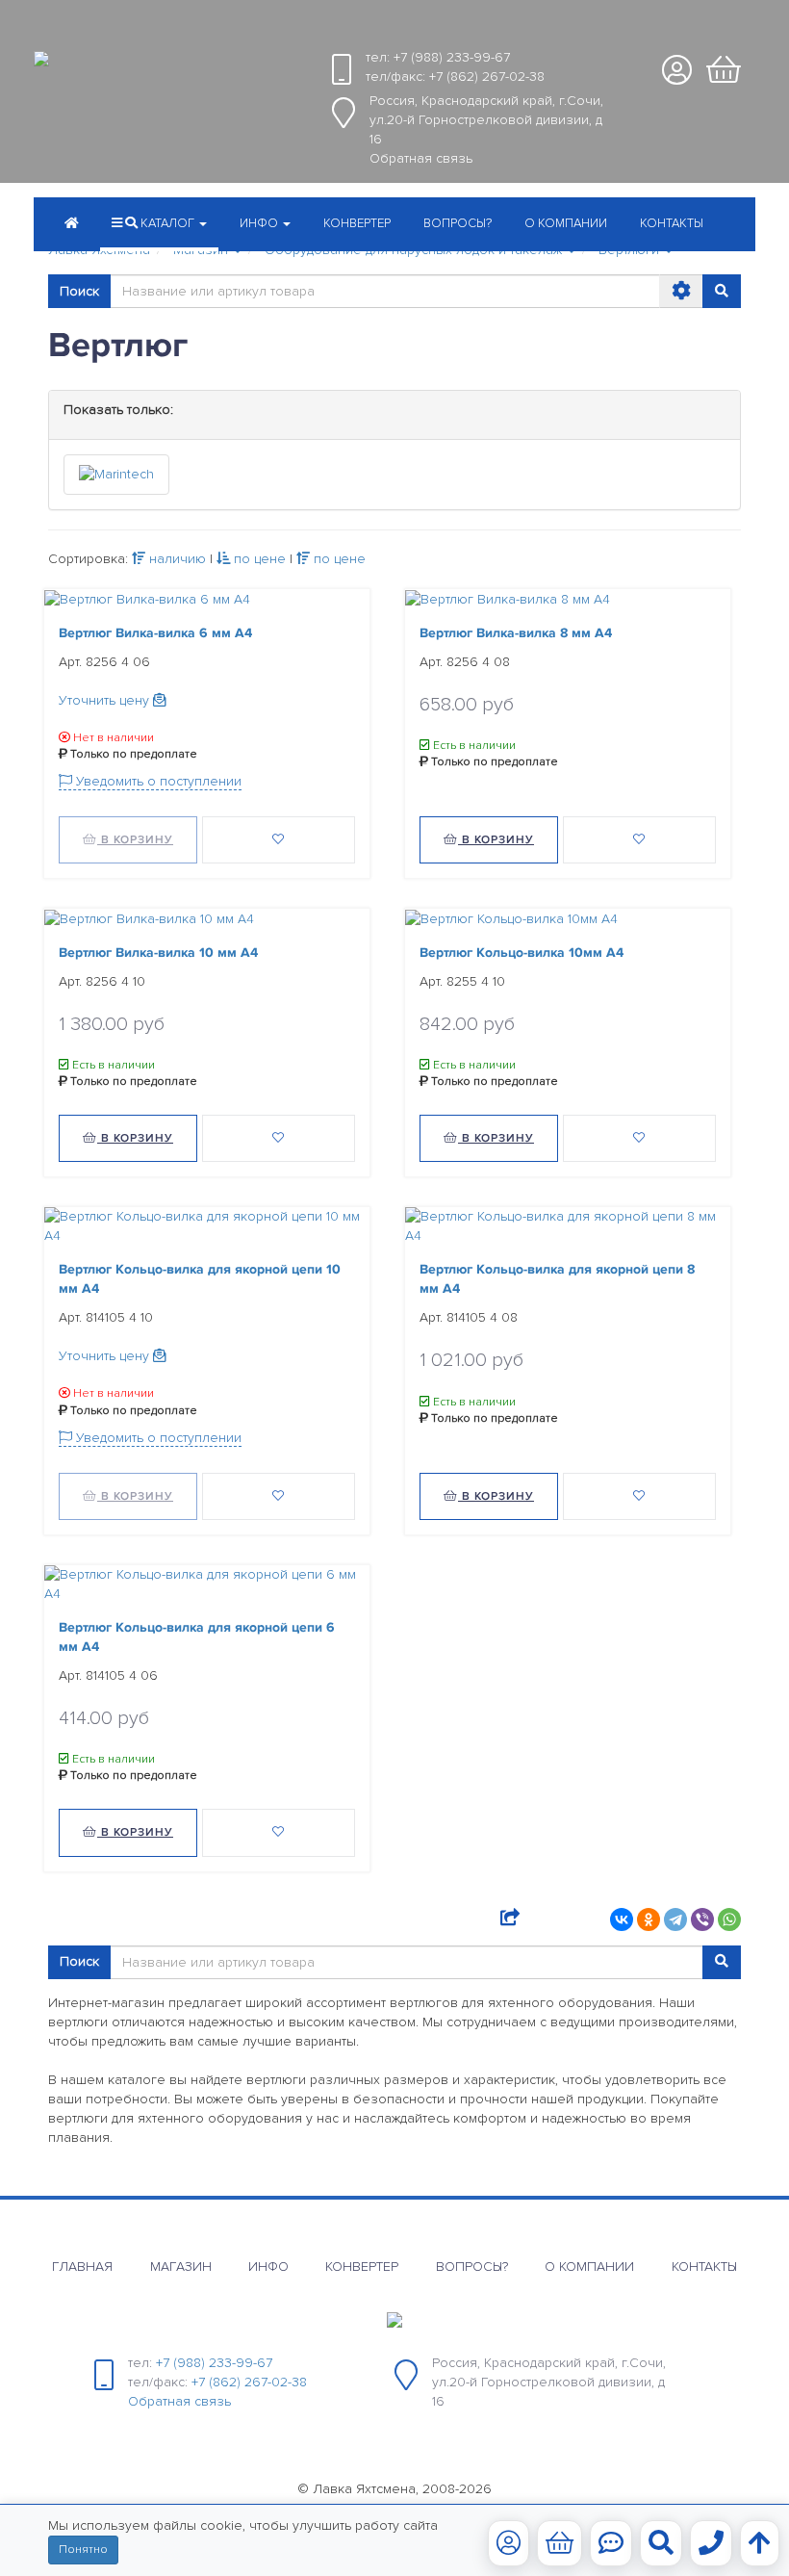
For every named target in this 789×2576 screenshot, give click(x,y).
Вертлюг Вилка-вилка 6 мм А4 (155, 633)
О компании (566, 223)
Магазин (181, 2267)
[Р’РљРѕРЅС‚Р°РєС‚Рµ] (622, 1919)
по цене (258, 559)
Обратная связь (421, 158)
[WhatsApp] (729, 1919)
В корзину (135, 840)
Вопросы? (458, 223)
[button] (265, 225)
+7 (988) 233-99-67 (452, 57)
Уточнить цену (106, 700)
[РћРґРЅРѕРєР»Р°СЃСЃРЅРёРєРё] (649, 1919)
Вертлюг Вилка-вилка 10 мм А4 (158, 953)
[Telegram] (675, 1919)
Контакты (672, 223)
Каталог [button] (167, 223)
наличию (176, 559)
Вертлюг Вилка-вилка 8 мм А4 (516, 633)
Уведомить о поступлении (157, 781)
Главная (82, 2267)
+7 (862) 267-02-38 (487, 77)
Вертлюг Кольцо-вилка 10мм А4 (522, 953)
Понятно (83, 2550)
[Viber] (702, 1919)
